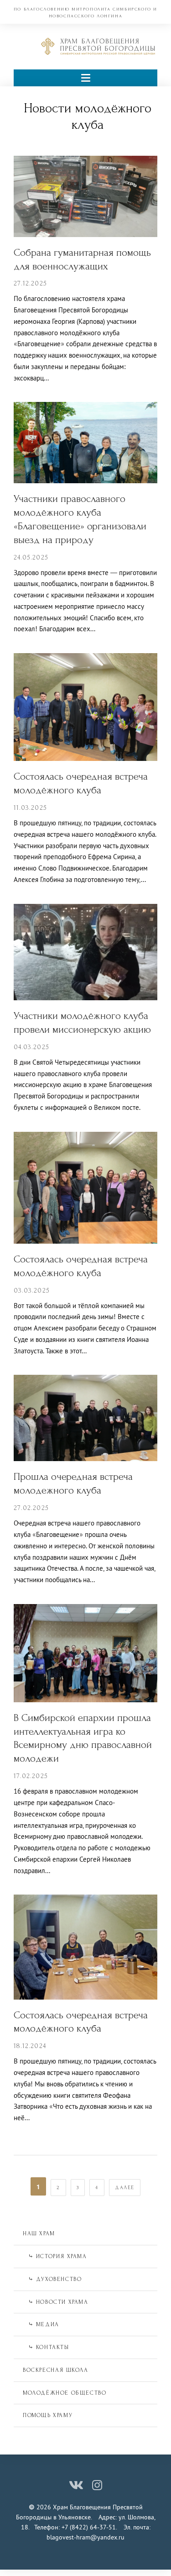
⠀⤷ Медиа (41, 2324)
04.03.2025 (31, 1047)
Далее (125, 2188)
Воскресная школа (56, 2370)
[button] (85, 78)
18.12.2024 (30, 2046)
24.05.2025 (31, 557)
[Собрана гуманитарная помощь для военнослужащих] (85, 195)
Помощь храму (48, 2415)
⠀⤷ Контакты (46, 2347)
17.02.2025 (31, 1776)
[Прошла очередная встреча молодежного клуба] (85, 1417)
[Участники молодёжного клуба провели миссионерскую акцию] (85, 951)
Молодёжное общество (65, 2393)
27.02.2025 (31, 1508)
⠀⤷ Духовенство (52, 2279)
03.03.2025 (32, 1291)
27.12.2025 (30, 283)
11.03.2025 (30, 808)
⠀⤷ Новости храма (56, 2302)
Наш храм (39, 2233)
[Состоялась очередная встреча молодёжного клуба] (85, 706)
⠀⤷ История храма (55, 2256)
